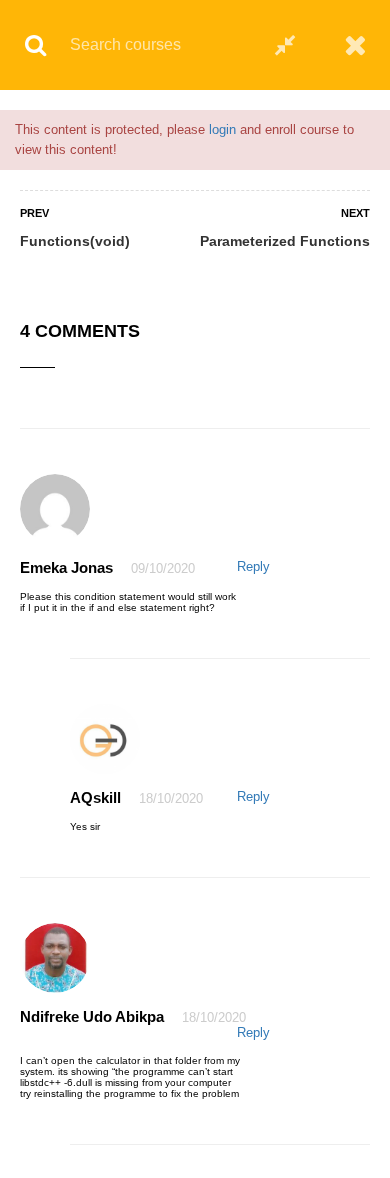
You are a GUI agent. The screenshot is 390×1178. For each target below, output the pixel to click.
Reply (253, 566)
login (222, 129)
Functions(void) (75, 241)
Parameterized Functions (285, 241)
